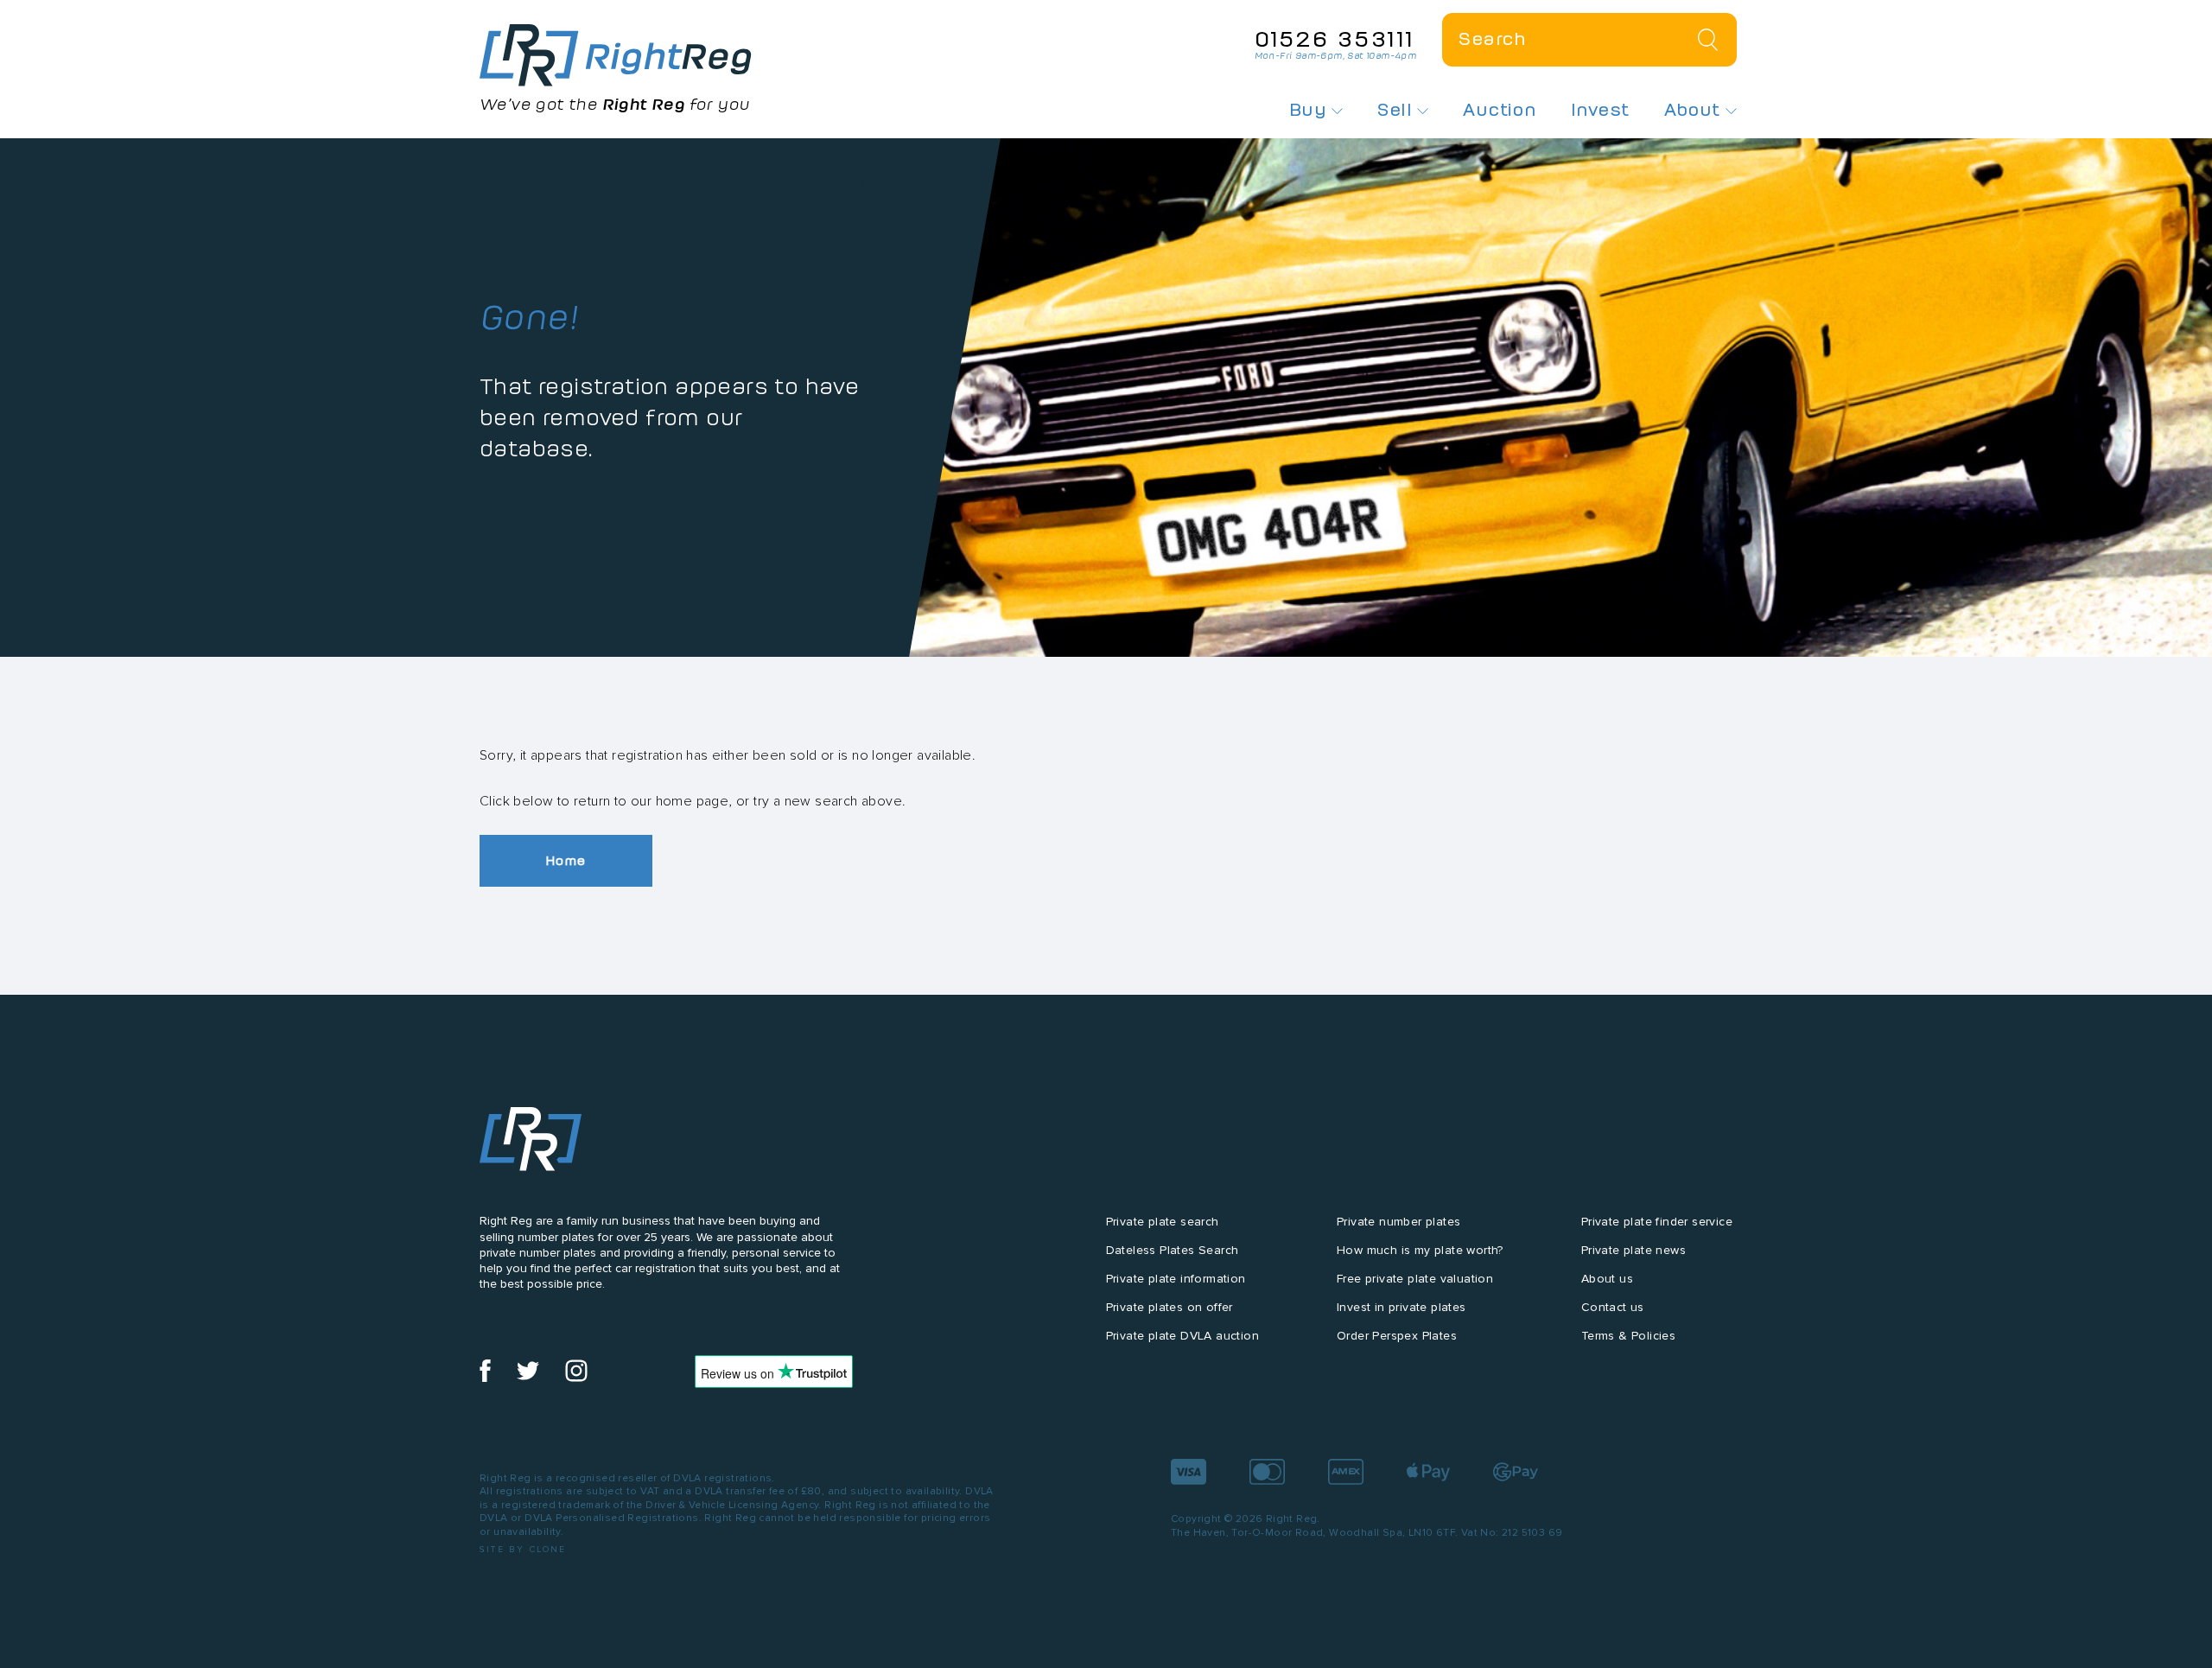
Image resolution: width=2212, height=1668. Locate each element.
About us (1607, 1279)
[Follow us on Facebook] (485, 1378)
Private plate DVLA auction (1182, 1336)
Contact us (1613, 1307)
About (1695, 110)
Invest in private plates (1402, 1307)
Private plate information (1176, 1279)
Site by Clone (523, 1549)
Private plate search (1163, 1222)
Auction (1500, 110)
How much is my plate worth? (1420, 1250)
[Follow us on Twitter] (528, 1378)
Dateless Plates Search (1173, 1250)
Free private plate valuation (1415, 1279)
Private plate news (1634, 1250)
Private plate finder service (1657, 1222)
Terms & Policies (1628, 1336)
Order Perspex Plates (1397, 1336)
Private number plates (1398, 1222)
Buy (1311, 110)
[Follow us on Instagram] (576, 1378)
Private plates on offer (1170, 1307)
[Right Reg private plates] (616, 55)
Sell (1397, 110)
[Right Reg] (531, 1143)
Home (566, 860)
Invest (1600, 110)
